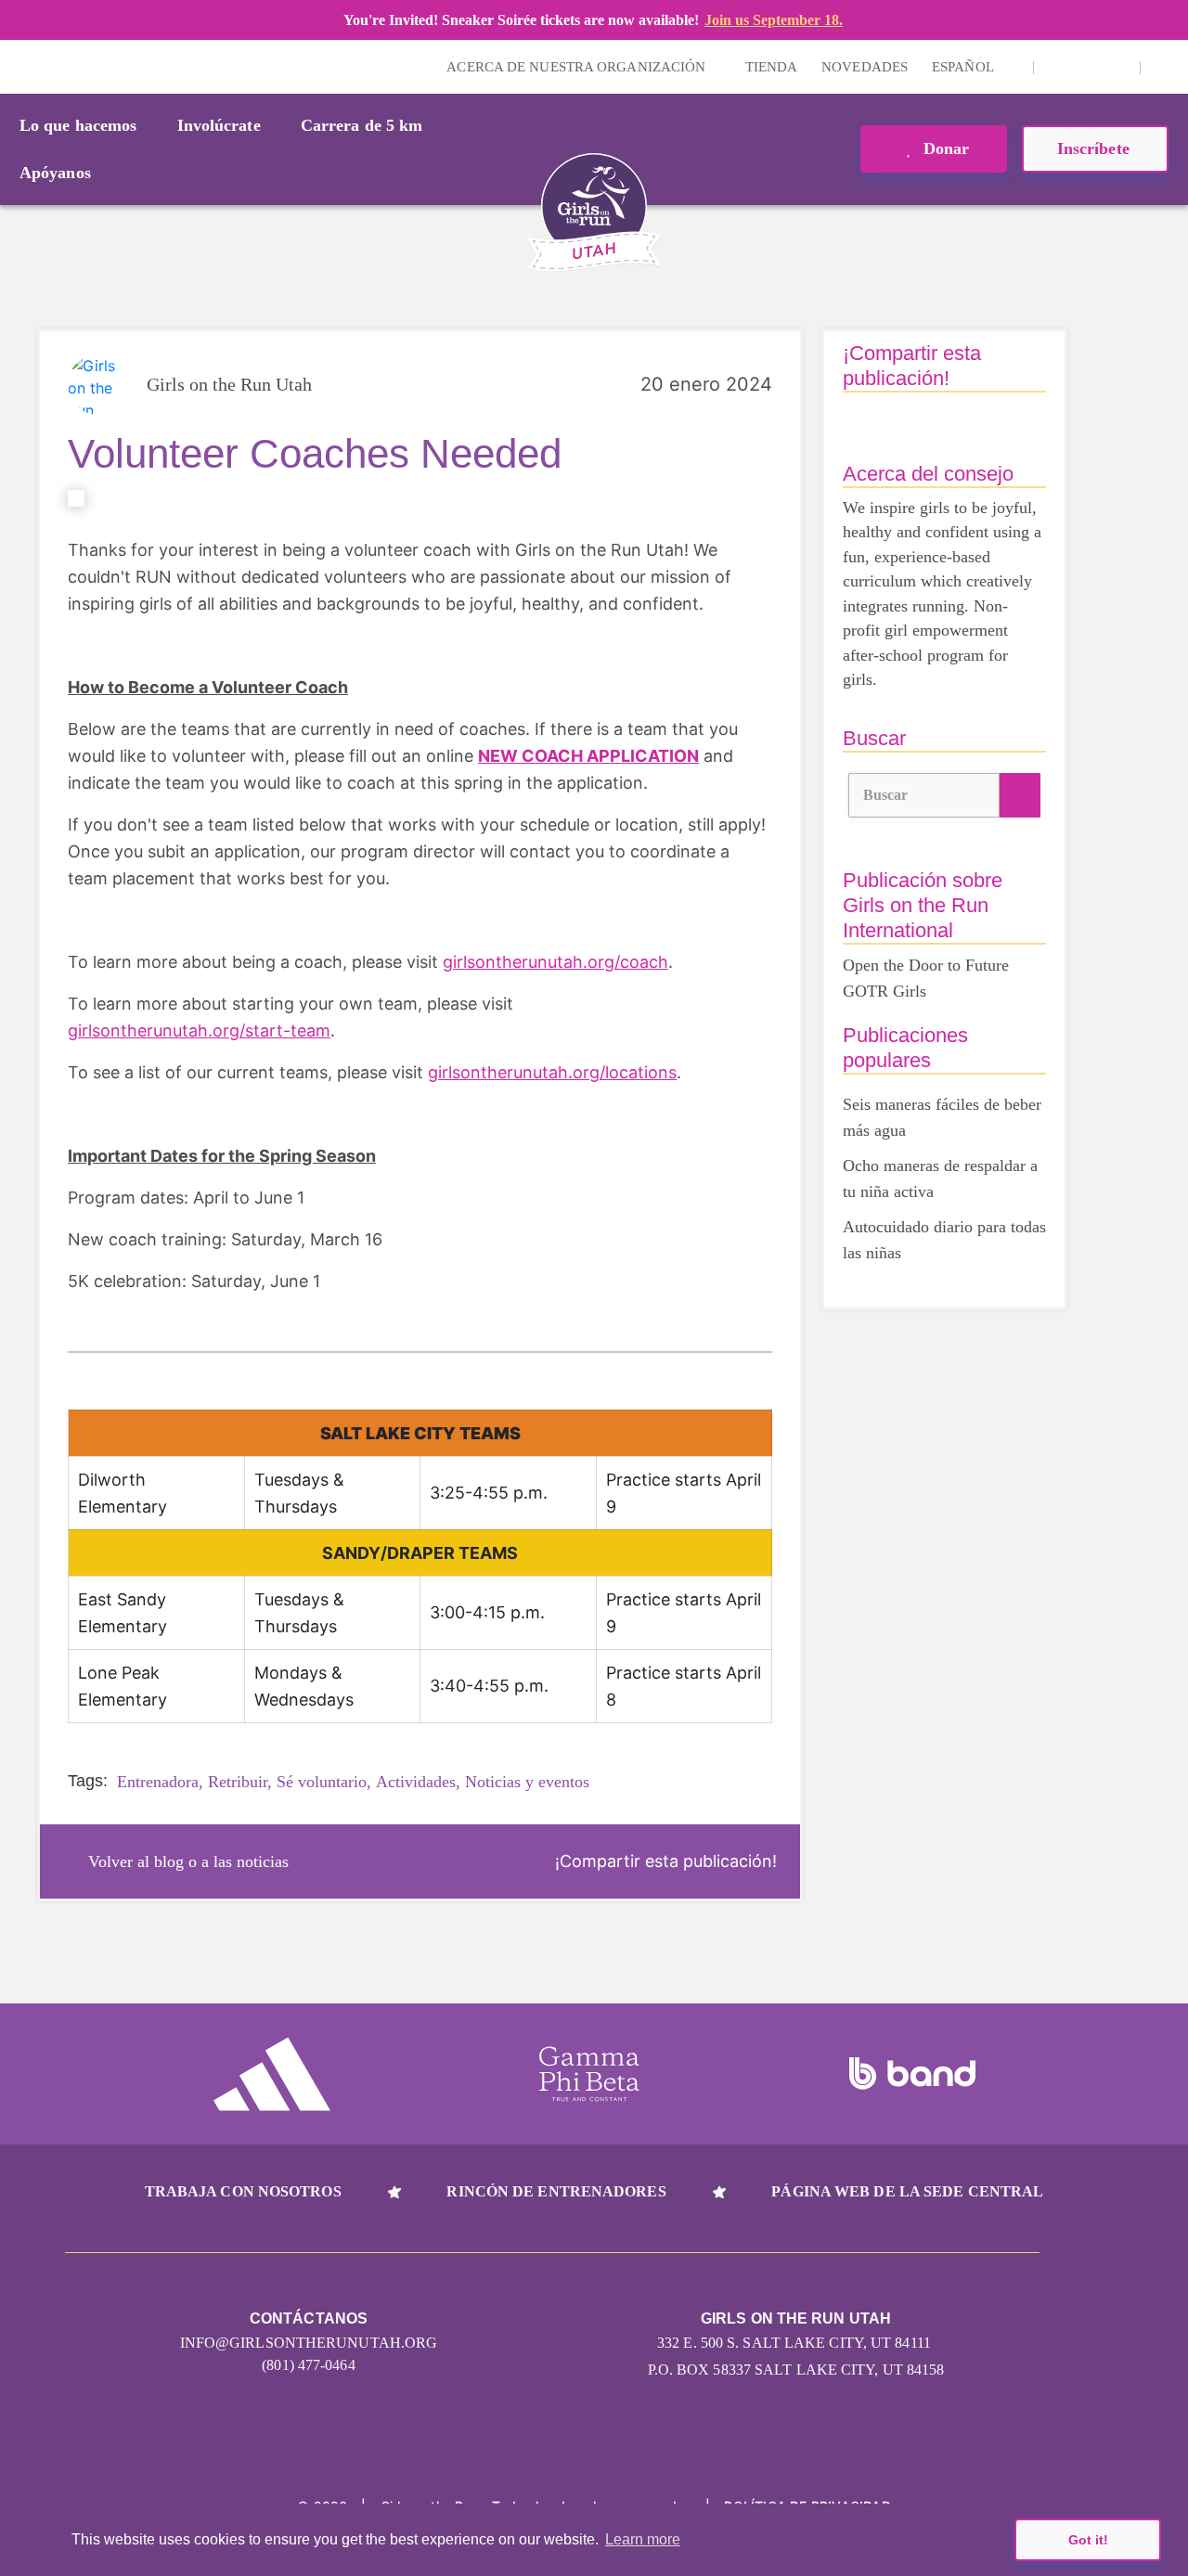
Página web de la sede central (907, 2191)
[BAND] (912, 2074)
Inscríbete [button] (1096, 148)
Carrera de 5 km (362, 125)
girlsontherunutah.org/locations (552, 1072)
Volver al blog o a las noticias (188, 1861)
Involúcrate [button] (219, 125)
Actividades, (418, 1782)
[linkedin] (1087, 67)
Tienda (772, 67)
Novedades (865, 67)
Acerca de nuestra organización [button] (578, 67)
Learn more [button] (643, 2539)
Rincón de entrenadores (556, 2191)
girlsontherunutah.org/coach (555, 962)
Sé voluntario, (324, 1782)
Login (18, 66)
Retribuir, (240, 1782)
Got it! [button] (1088, 2540)
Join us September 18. (774, 20)
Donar (944, 148)
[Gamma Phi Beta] (589, 2074)
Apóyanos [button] (55, 173)
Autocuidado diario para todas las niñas (944, 1240)
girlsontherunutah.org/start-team (199, 1030)
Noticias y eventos (527, 1782)
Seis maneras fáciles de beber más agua (942, 1117)
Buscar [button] (886, 795)
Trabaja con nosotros (243, 2191)
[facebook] (1116, 67)
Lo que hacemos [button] (78, 125)
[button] (1165, 67)
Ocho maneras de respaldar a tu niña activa (940, 1179)
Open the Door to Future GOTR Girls (926, 978)
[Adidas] (272, 2074)
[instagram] (1058, 67)
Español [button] (964, 67)
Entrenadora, (160, 1782)
